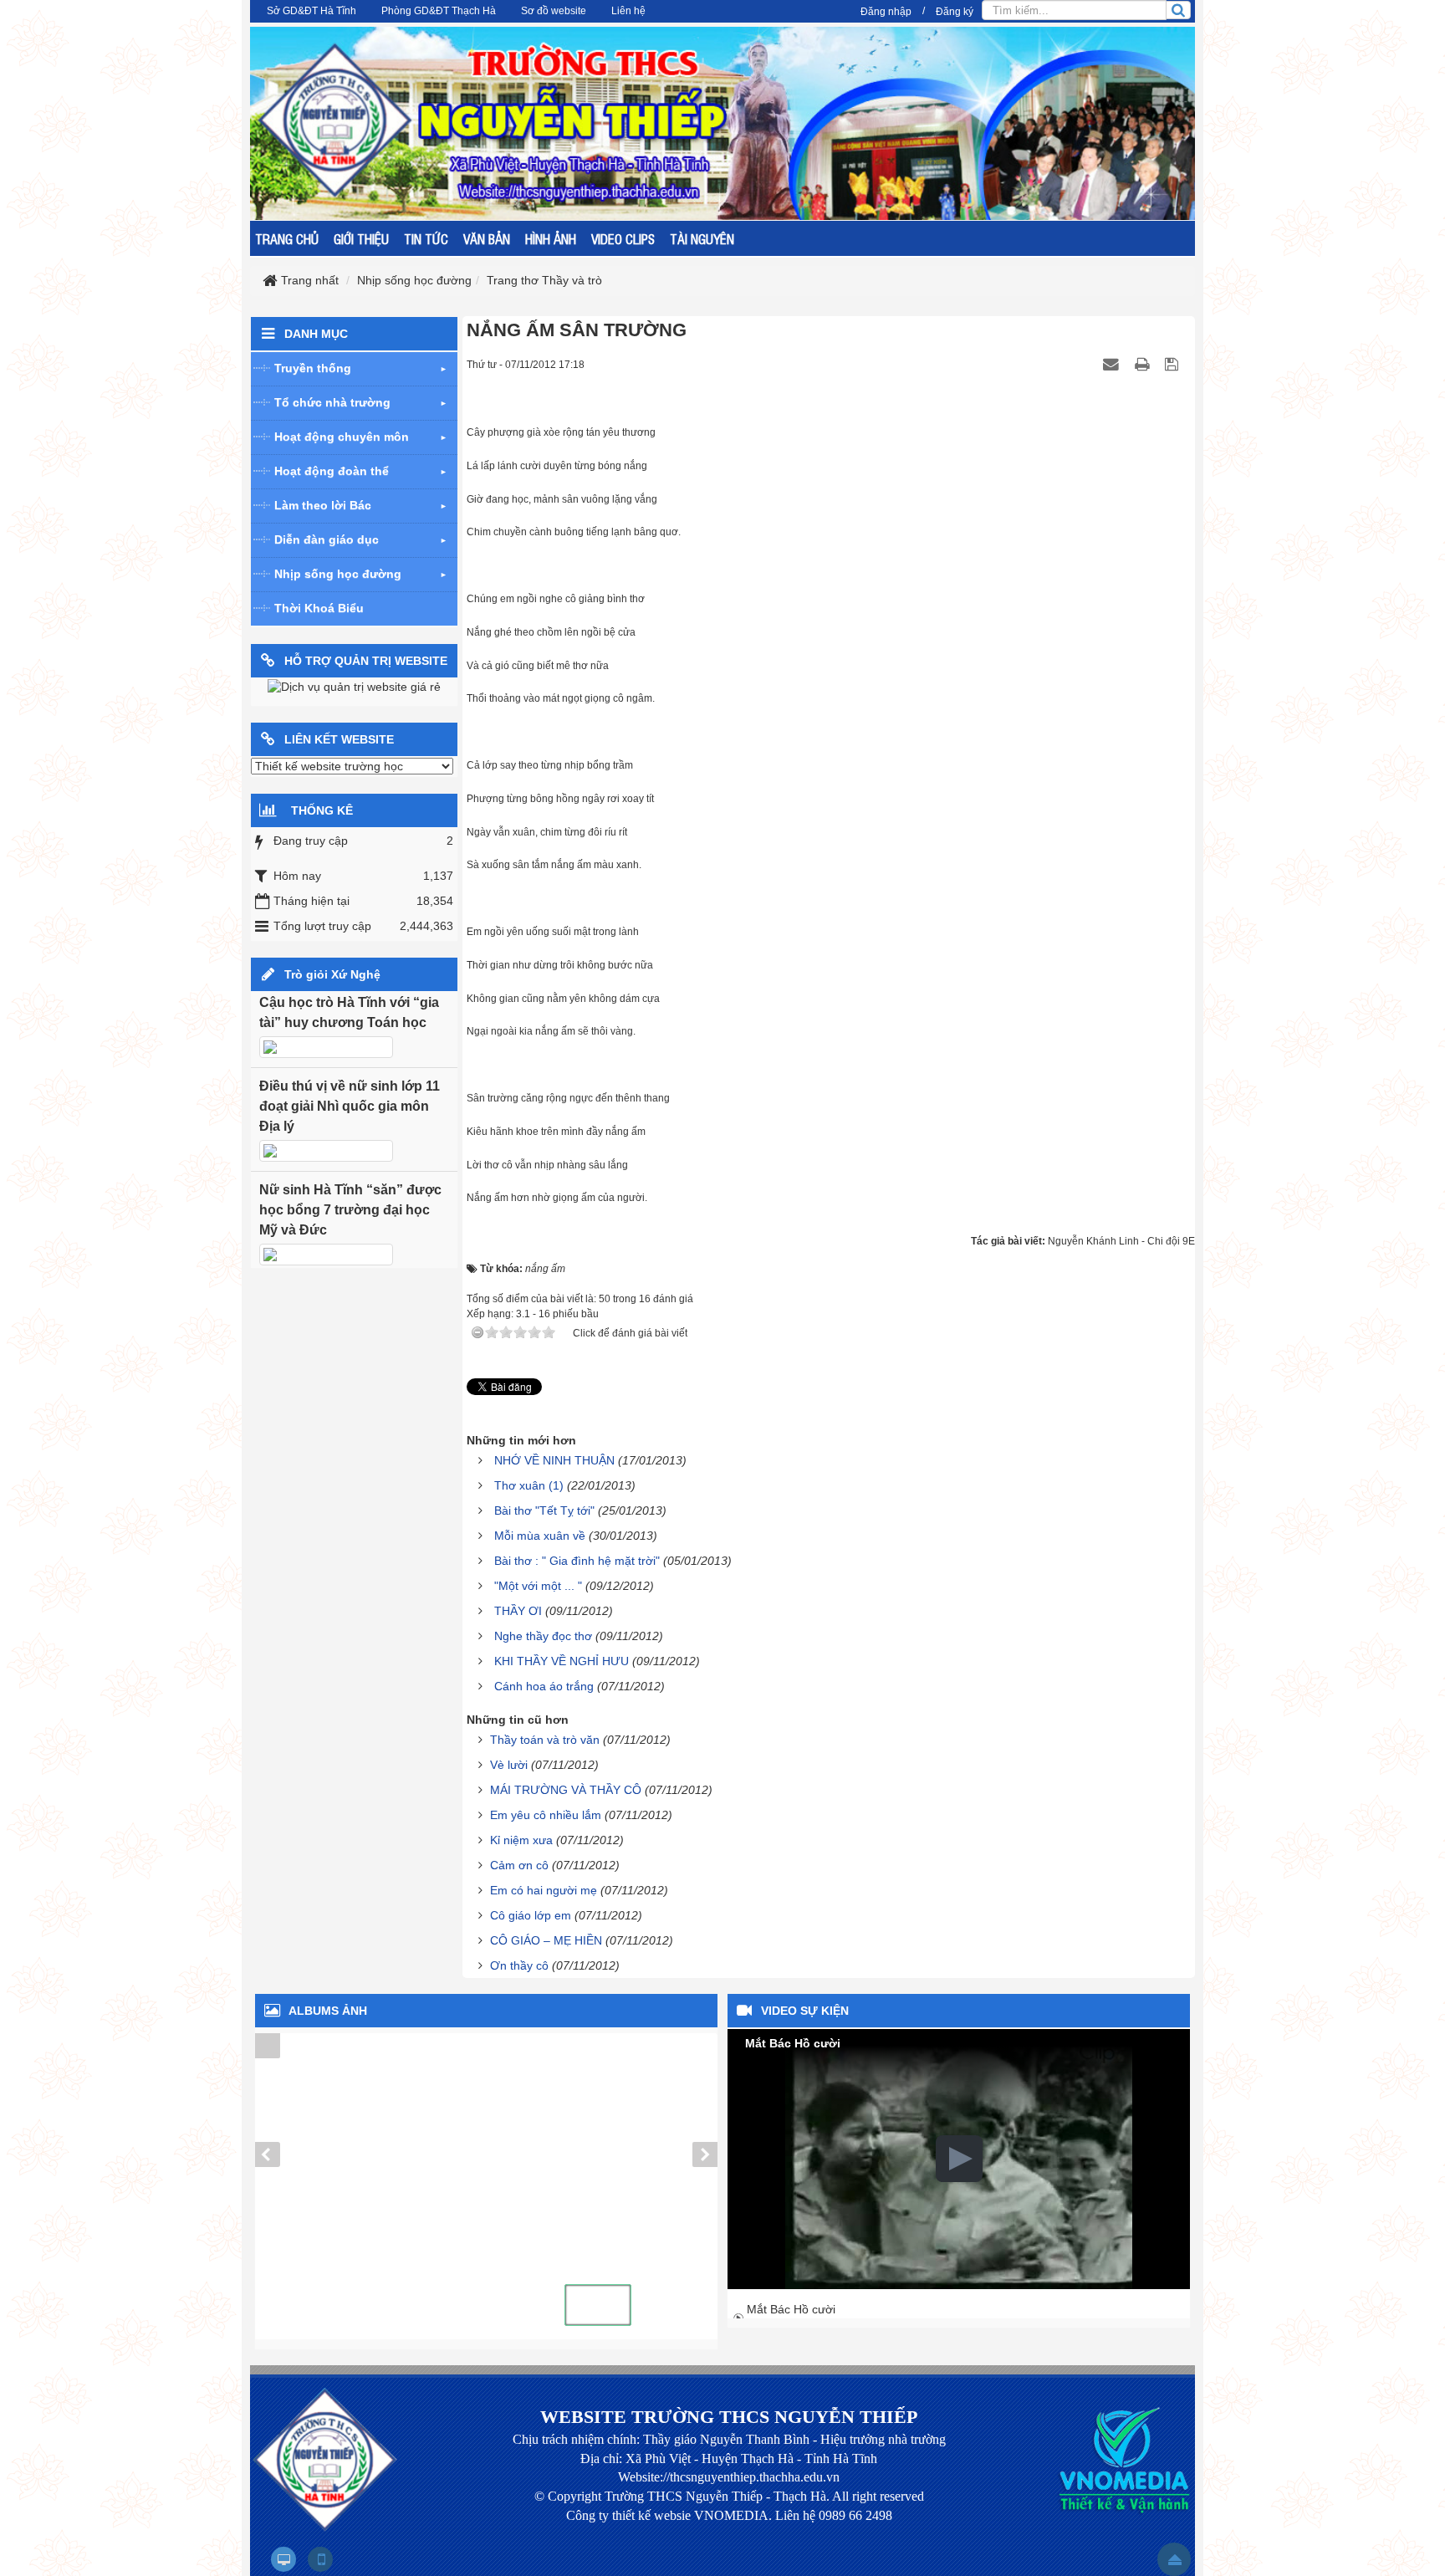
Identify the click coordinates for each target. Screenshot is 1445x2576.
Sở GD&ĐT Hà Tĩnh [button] (311, 11)
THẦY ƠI (518, 1611)
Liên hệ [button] (628, 11)
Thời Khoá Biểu (319, 608)
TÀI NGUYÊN (702, 238)
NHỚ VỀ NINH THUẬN (554, 1460)
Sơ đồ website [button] (554, 11)
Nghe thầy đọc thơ (543, 1636)
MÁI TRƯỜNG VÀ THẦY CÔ (566, 1790)
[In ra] (1144, 364)
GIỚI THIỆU (361, 238)
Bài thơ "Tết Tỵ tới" (544, 1510)
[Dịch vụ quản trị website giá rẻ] (354, 687)
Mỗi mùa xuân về (540, 1536)
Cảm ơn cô (519, 1865)
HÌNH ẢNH (551, 238)
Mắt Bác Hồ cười (791, 2309)
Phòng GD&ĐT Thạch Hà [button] (439, 11)
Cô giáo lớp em (531, 1915)
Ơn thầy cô (519, 1965)
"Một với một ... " (538, 1586)
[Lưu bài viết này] (1174, 364)
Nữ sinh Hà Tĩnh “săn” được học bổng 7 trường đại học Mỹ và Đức (350, 1210)
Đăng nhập (886, 12)
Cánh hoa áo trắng (544, 1686)
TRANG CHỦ (287, 238)
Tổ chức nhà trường (332, 402)
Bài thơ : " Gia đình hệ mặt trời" (577, 1561)
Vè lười (509, 1765)
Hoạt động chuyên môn (342, 437)
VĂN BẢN (487, 238)
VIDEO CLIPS (623, 238)
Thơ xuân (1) (529, 1485)
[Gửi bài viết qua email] (1113, 364)
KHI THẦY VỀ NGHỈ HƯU (562, 1661)
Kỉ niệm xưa (521, 1840)
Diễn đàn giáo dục (327, 539)
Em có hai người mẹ (544, 1890)
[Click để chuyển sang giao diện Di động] (320, 2559)
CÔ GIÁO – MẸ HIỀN (546, 1940)
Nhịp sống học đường (338, 574)
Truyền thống (313, 368)
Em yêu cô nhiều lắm (546, 1815)
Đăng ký (955, 12)
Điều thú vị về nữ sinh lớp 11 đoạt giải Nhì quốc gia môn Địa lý (350, 1106)
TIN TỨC (426, 238)
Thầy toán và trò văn (545, 1740)
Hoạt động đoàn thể (332, 471)
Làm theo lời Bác (323, 505)
